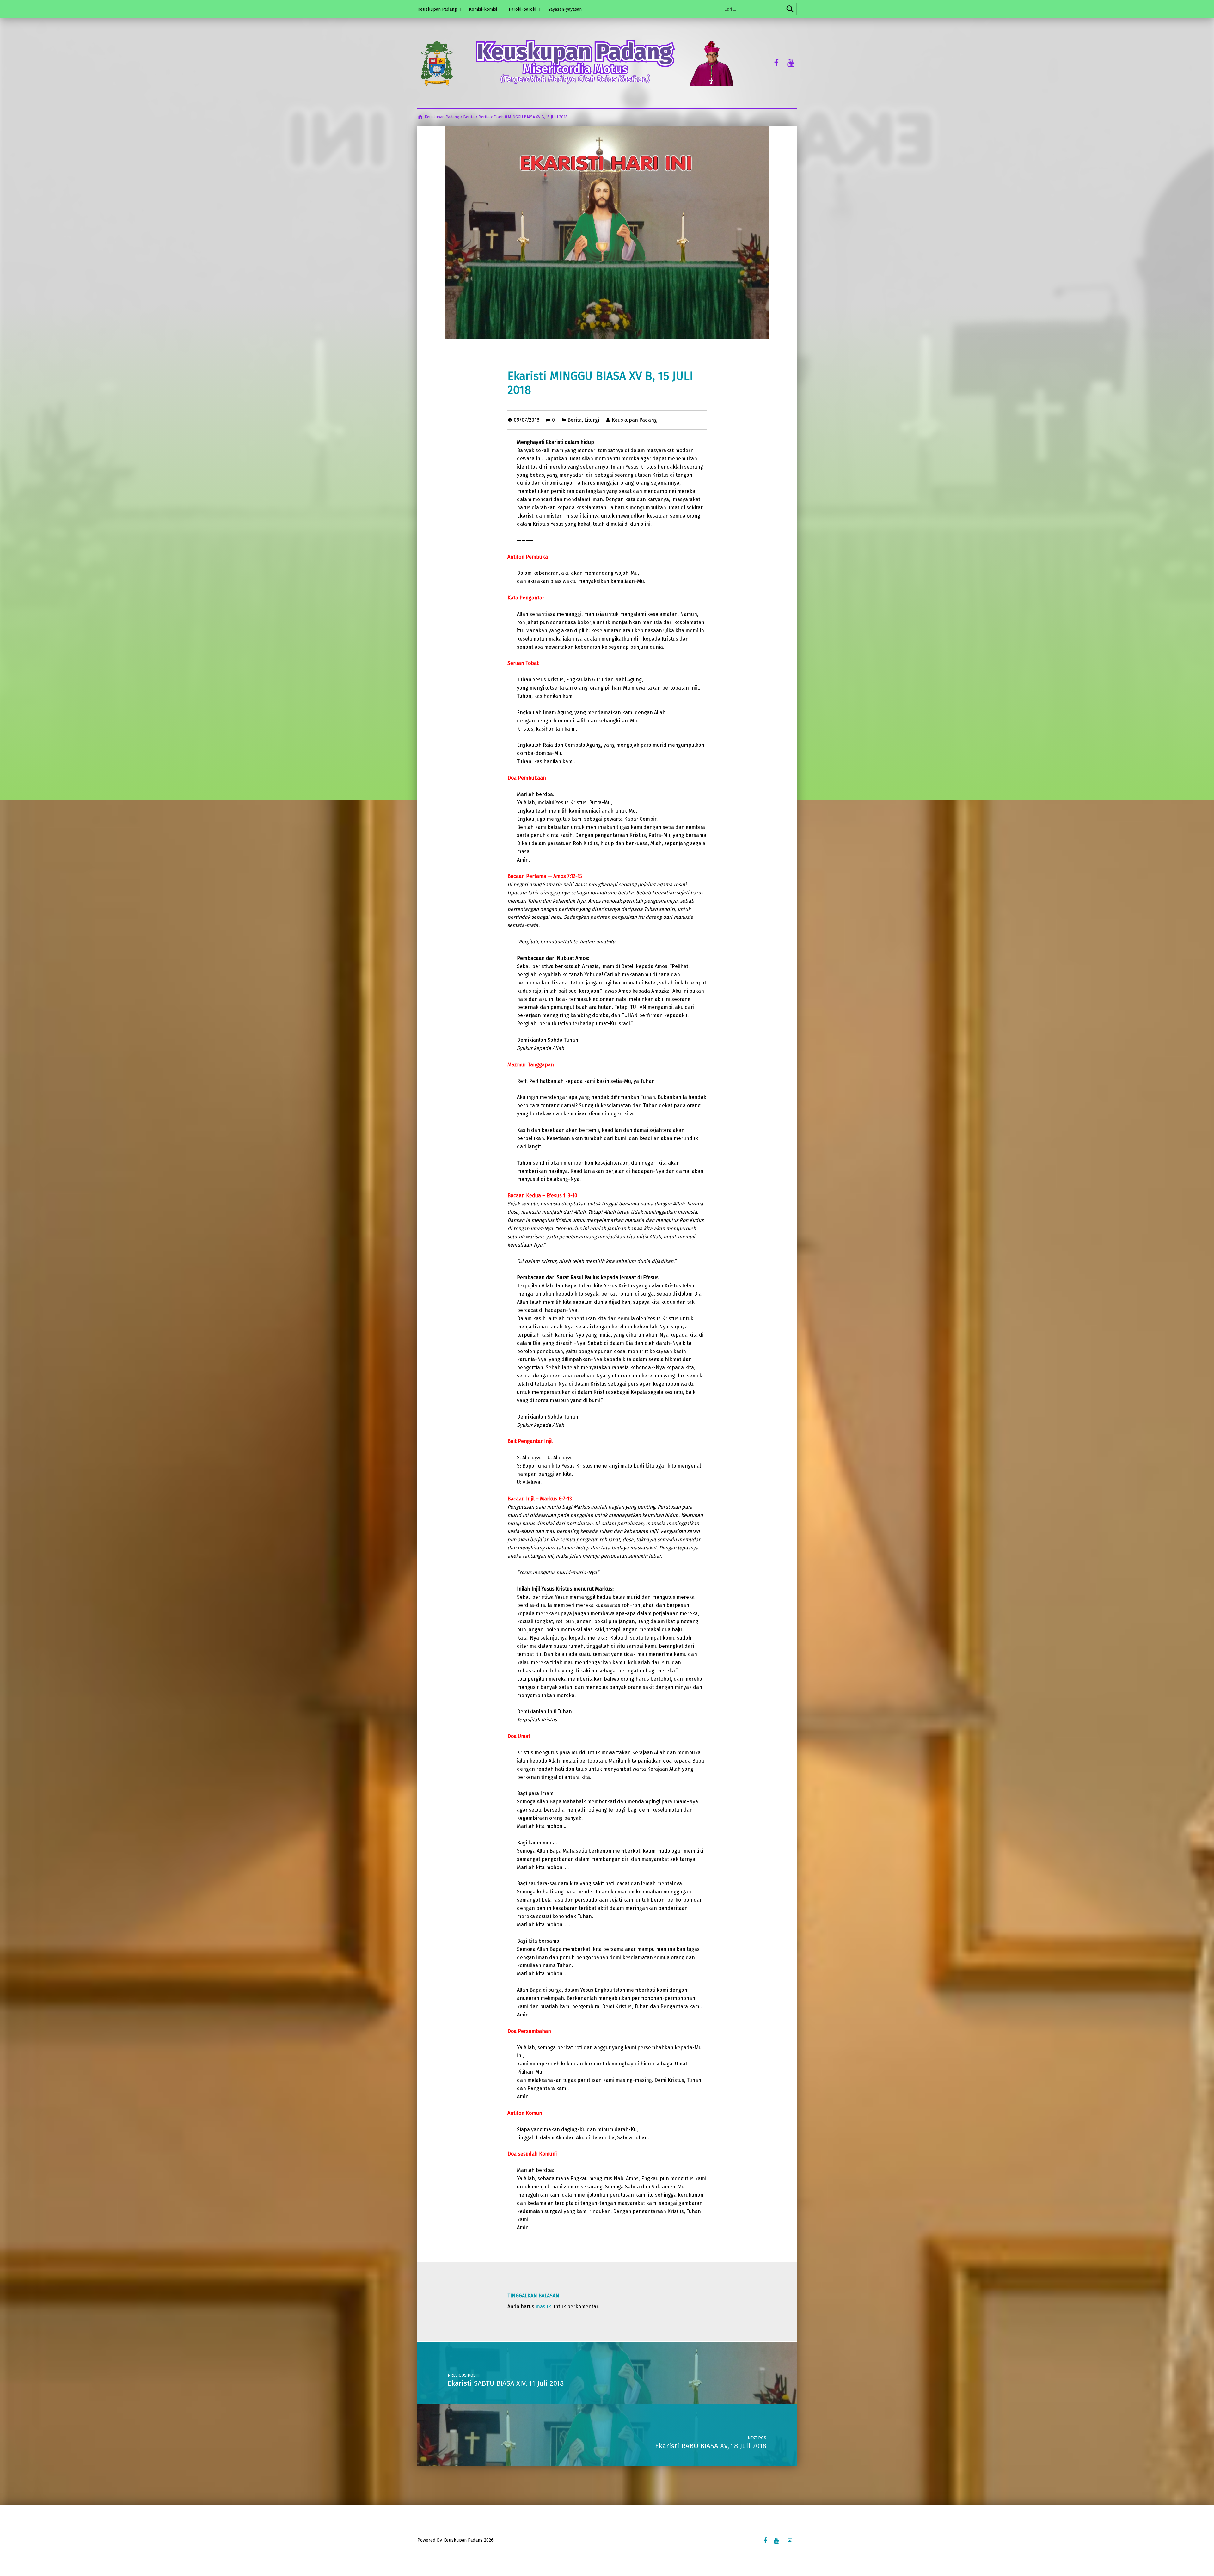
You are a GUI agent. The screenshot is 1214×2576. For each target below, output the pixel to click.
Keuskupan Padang (437, 9)
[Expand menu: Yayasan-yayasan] (585, 9)
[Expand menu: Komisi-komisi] (500, 9)
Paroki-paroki (522, 9)
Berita (575, 420)
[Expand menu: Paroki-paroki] (540, 9)
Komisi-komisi (483, 9)
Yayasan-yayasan (565, 9)
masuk (543, 2306)
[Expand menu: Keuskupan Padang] (460, 9)
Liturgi (592, 420)
